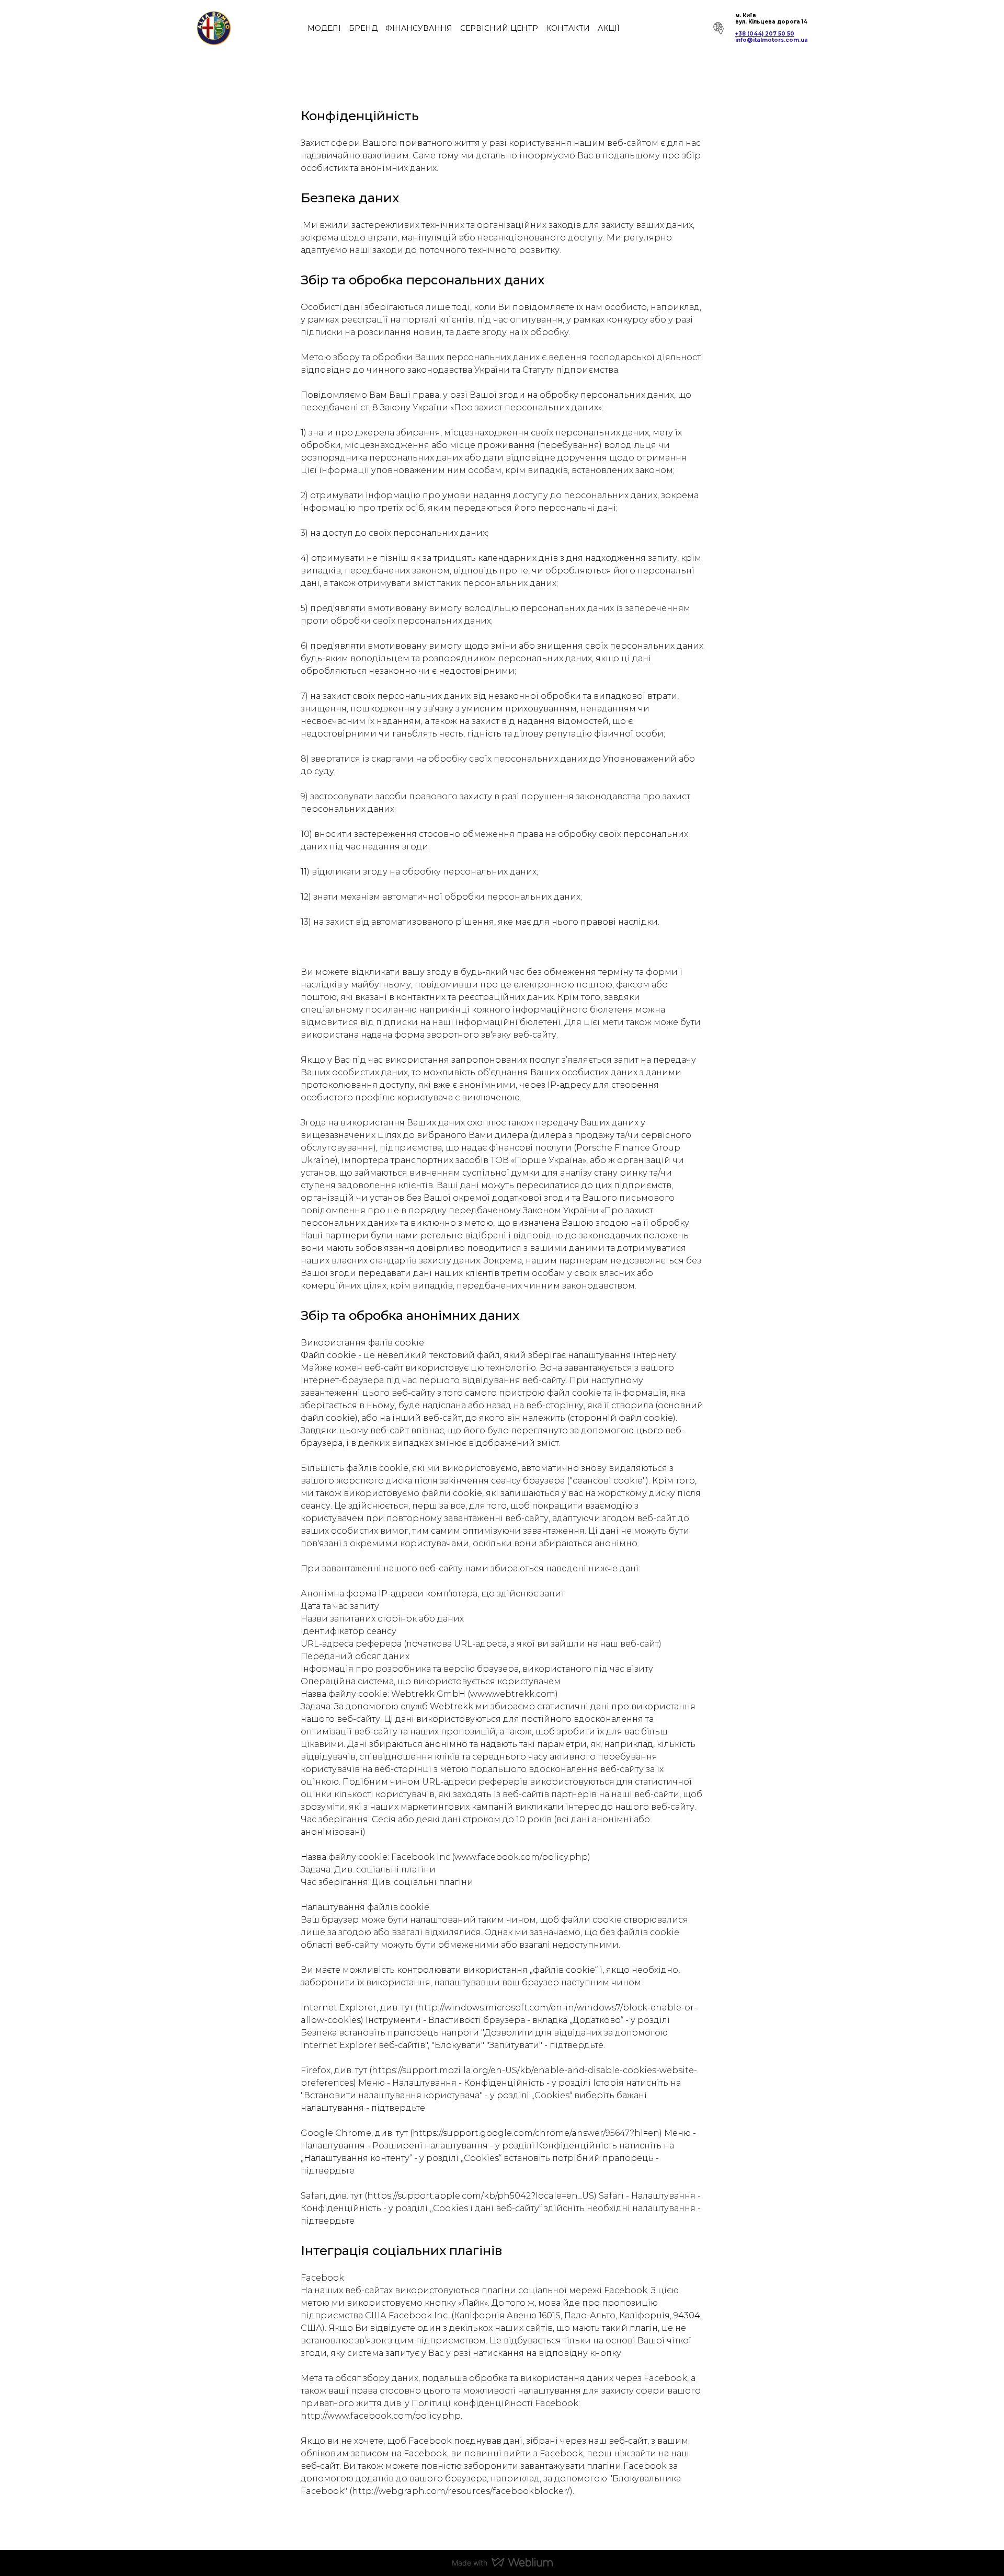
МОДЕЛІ (324, 28)
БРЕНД (363, 28)
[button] (716, 28)
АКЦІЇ (609, 28)
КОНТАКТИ (568, 28)
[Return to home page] (214, 28)
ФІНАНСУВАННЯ (419, 28)
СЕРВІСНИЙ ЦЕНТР (499, 28)
